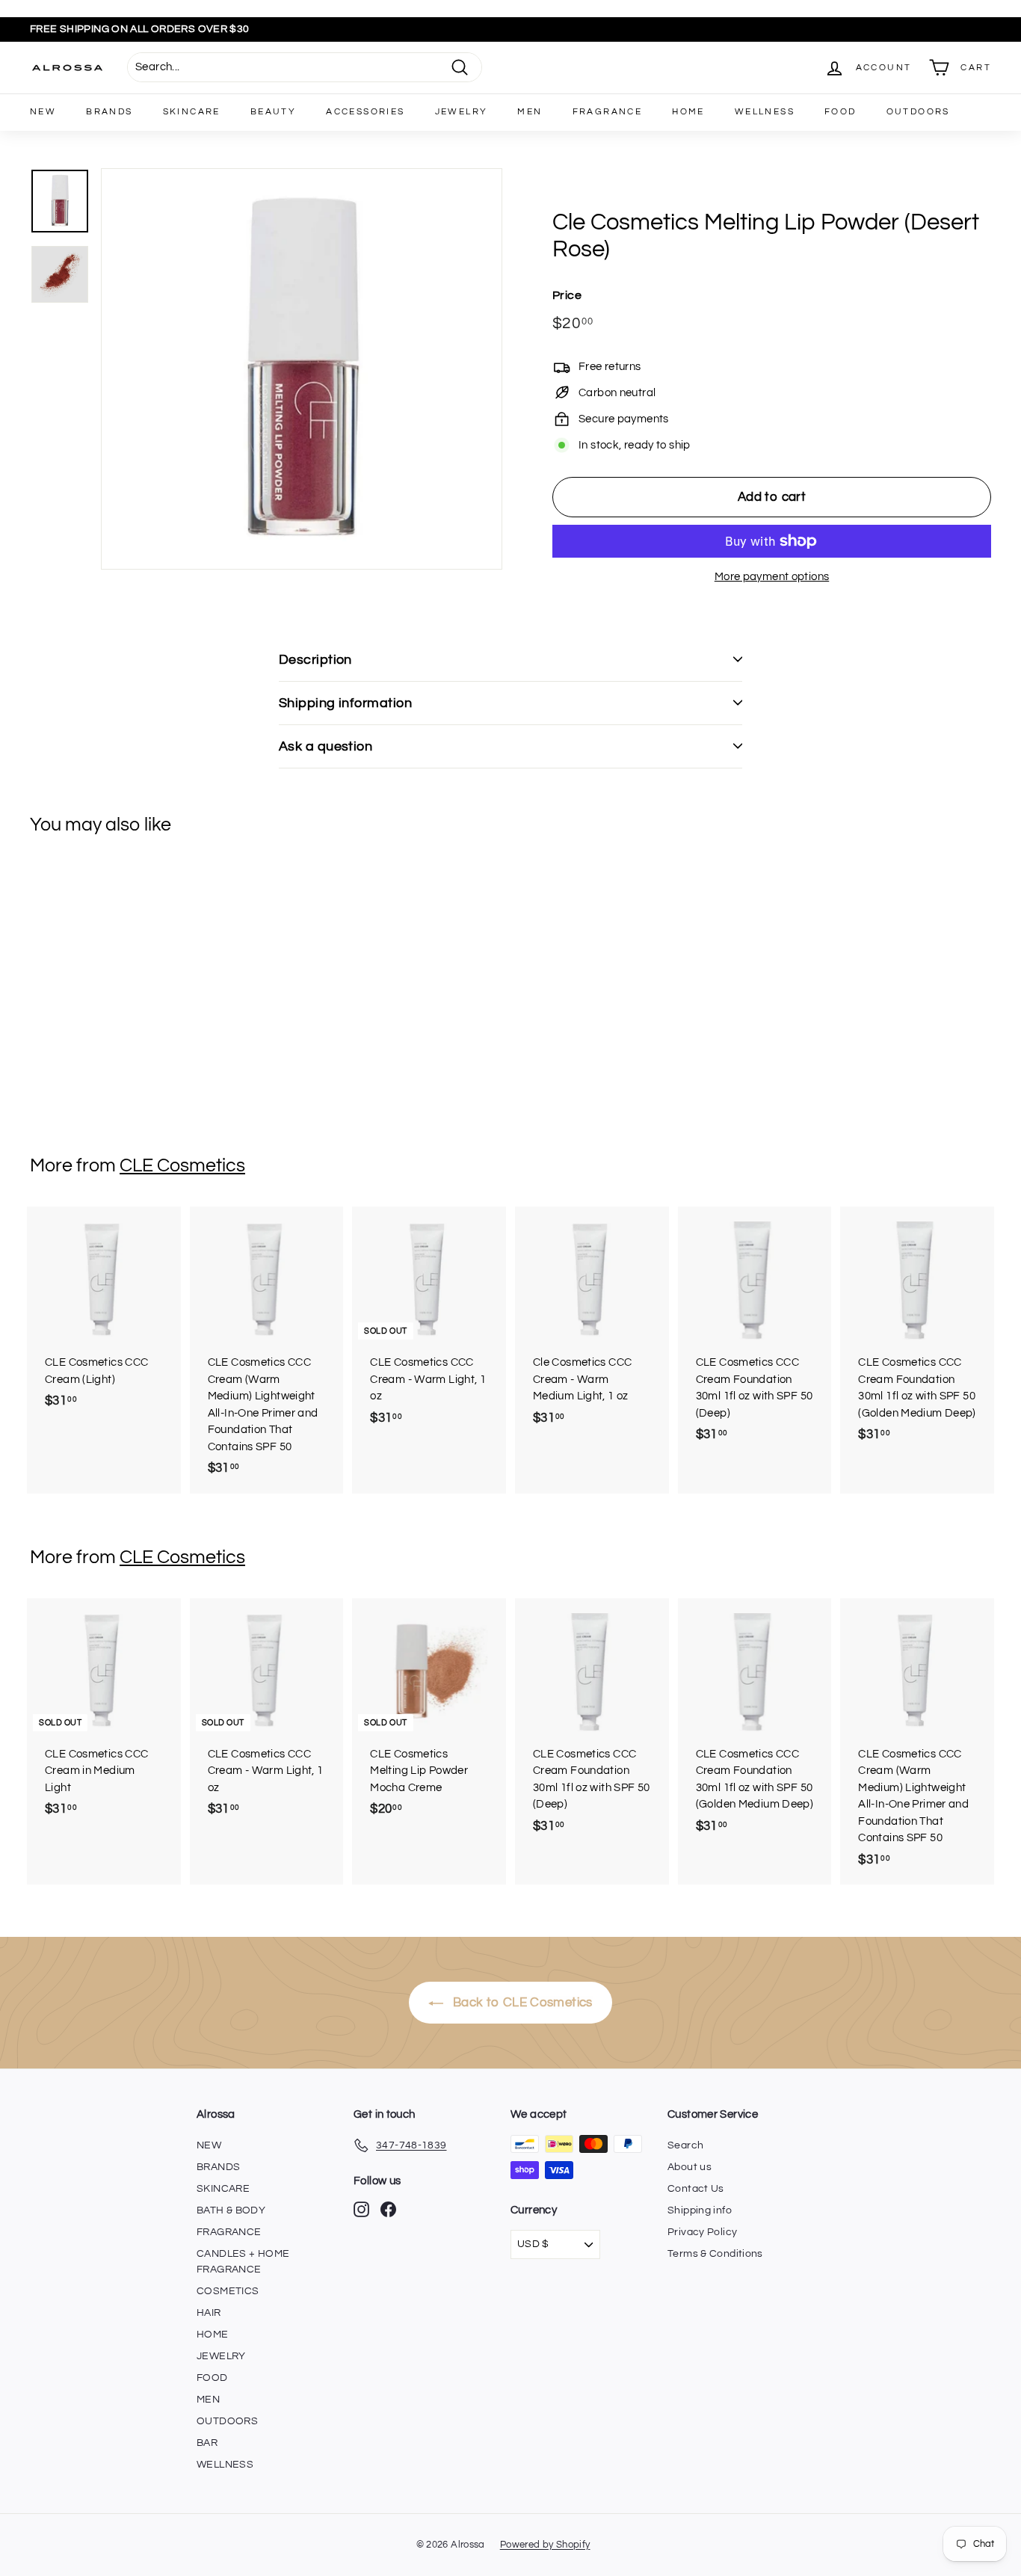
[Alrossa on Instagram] (361, 2209)
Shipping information (345, 703)
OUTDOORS (918, 112)
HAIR (209, 2313)
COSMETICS (228, 2291)
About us (690, 2167)
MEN (530, 112)
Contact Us (696, 2189)
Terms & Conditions (715, 2254)
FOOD (840, 112)
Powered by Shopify (545, 2545)
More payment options (772, 577)
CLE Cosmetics (182, 1165)
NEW (43, 112)
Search (685, 2145)
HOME (688, 112)
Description (315, 660)
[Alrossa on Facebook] (388, 2209)
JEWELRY (462, 112)
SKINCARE (192, 112)
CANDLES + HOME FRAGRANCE (243, 2262)
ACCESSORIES (365, 112)
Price (567, 295)
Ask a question (326, 746)
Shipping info (700, 2210)
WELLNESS (765, 112)
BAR (207, 2443)
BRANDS (109, 112)
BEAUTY (273, 112)
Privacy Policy (702, 2232)
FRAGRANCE (608, 112)
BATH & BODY (231, 2210)
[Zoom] (302, 369)
